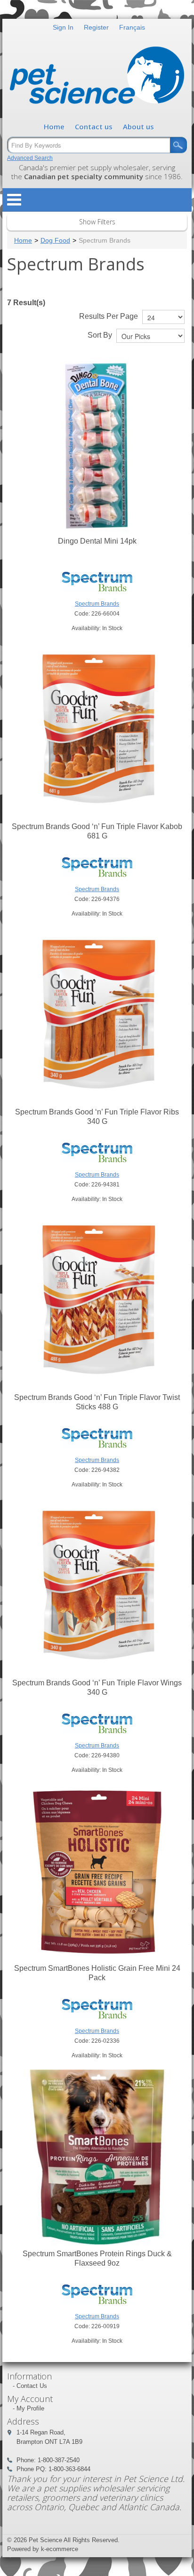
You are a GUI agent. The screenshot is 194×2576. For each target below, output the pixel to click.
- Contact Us (30, 2386)
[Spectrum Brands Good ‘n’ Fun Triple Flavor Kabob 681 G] (97, 730)
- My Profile (28, 2408)
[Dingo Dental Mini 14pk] (97, 444)
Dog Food (55, 240)
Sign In (63, 27)
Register (96, 27)
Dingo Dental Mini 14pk (97, 541)
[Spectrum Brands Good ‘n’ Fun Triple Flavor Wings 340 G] (97, 1586)
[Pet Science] (97, 78)
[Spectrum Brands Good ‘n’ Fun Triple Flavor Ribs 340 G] (97, 1015)
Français (132, 27)
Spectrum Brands (97, 604)
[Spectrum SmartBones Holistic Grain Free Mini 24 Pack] (97, 1872)
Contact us (94, 126)
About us (138, 126)
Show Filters (97, 222)
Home (54, 126)
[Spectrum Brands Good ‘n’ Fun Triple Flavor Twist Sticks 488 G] (97, 1301)
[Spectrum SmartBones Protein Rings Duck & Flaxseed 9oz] (97, 2157)
